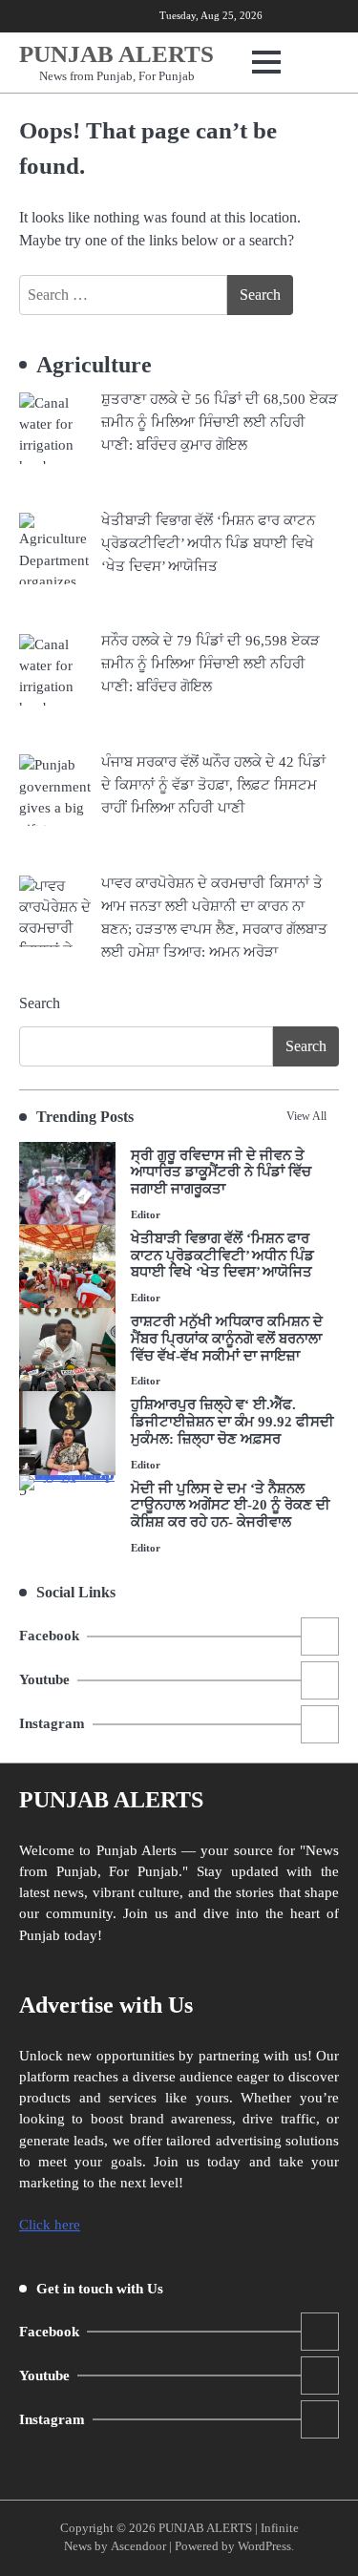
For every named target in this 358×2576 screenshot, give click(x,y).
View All (306, 1116)
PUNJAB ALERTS (116, 54)
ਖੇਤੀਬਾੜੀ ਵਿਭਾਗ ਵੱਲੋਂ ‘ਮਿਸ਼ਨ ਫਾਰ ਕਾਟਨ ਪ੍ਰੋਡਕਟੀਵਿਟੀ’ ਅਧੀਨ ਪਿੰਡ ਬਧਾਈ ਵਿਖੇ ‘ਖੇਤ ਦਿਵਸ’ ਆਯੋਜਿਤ (222, 1256)
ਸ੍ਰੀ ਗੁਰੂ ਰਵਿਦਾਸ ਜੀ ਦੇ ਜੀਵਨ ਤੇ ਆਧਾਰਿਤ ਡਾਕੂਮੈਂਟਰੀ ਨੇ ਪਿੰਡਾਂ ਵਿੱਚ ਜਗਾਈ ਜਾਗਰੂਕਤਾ (221, 1172)
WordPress (264, 2546)
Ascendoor (138, 2546)
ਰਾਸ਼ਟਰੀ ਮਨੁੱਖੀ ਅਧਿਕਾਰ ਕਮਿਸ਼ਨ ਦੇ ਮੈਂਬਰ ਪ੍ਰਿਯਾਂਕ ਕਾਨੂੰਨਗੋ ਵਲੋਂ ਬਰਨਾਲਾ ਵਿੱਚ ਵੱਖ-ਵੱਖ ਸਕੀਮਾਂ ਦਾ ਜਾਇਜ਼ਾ (227, 1339)
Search (40, 1003)
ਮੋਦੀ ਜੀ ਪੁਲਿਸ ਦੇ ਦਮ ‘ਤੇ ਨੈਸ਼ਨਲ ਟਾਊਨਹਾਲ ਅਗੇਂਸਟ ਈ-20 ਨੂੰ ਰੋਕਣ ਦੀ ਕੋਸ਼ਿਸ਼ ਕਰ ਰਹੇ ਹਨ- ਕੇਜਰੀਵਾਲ (231, 1506)
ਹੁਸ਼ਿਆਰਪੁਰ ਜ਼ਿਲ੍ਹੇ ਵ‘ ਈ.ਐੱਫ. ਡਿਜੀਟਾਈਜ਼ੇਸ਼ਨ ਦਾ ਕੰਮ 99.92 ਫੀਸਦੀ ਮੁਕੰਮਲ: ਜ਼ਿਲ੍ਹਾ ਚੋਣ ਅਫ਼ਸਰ (232, 1422)
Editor (146, 1214)
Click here (50, 2225)
